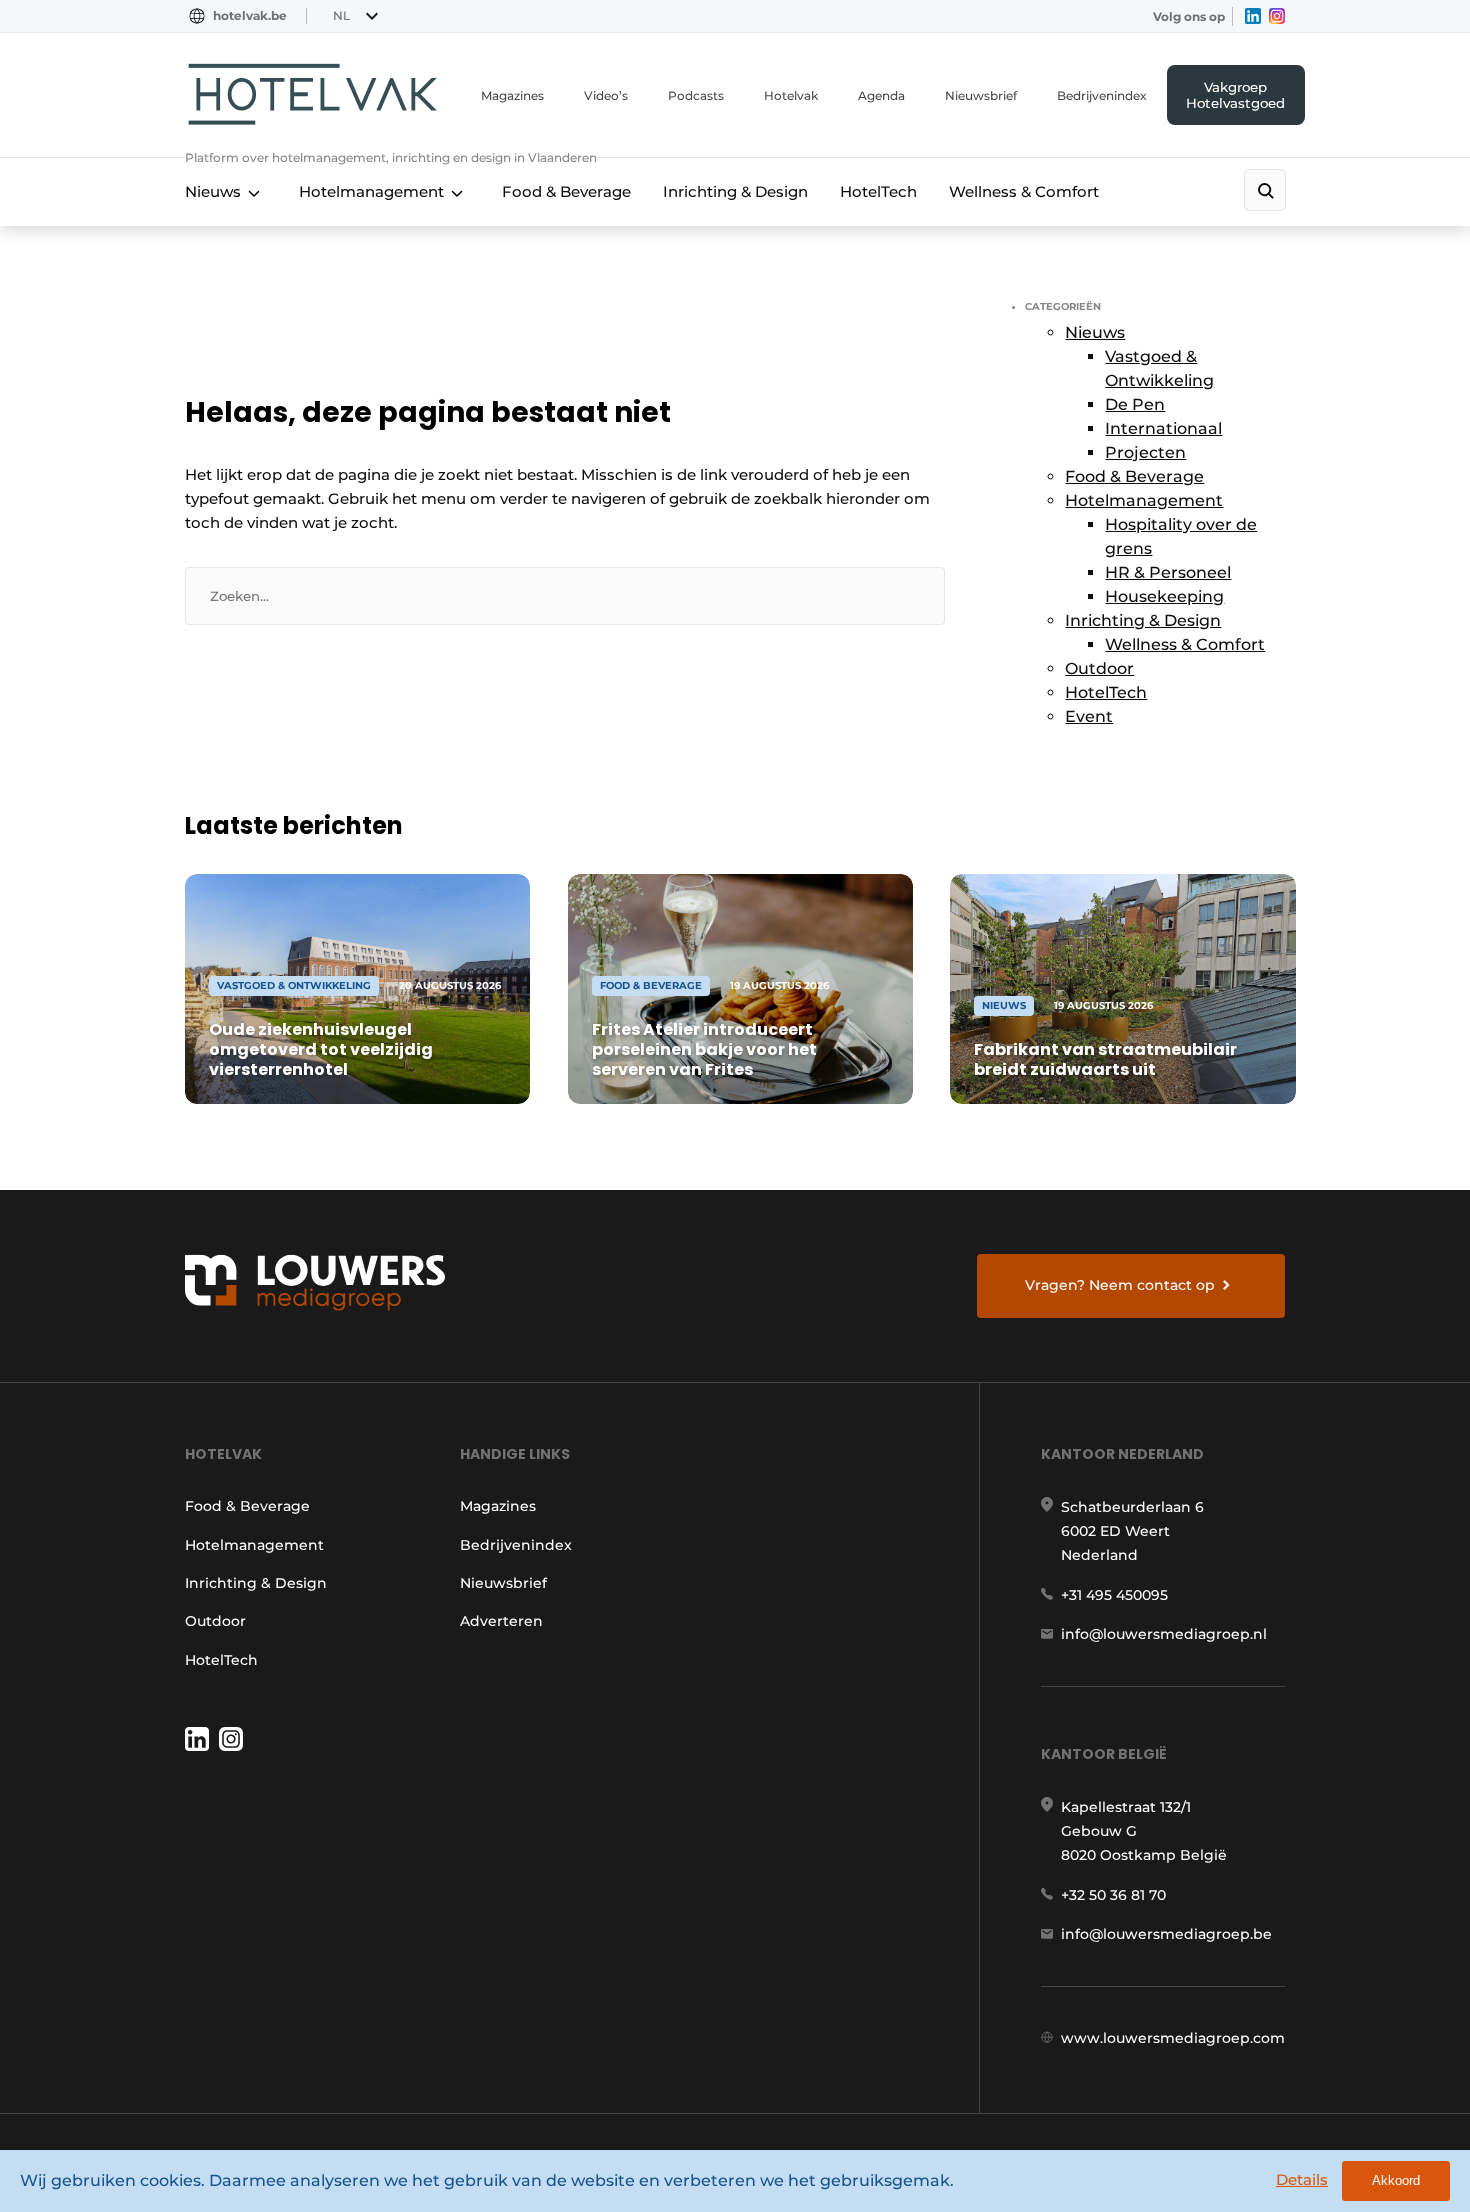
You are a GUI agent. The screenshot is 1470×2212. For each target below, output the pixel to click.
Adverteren (501, 1621)
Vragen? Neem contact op (1120, 1285)
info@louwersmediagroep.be (1166, 1934)
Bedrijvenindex (1102, 95)
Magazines (512, 95)
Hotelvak (791, 95)
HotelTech (878, 191)
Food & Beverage (566, 191)
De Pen (1135, 404)
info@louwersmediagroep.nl (1164, 1634)
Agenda (881, 95)
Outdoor (1099, 668)
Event (1089, 716)
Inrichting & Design (735, 191)
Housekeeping (1164, 596)
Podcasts (696, 95)
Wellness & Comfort (1024, 191)
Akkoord (1396, 2180)
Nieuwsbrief (981, 95)
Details (1302, 2179)
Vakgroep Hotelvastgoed (1235, 95)
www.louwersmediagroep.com (1173, 2038)
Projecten (1145, 452)
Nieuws (213, 191)
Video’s (606, 95)
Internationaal (1163, 428)
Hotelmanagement (371, 191)
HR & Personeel (1168, 572)
